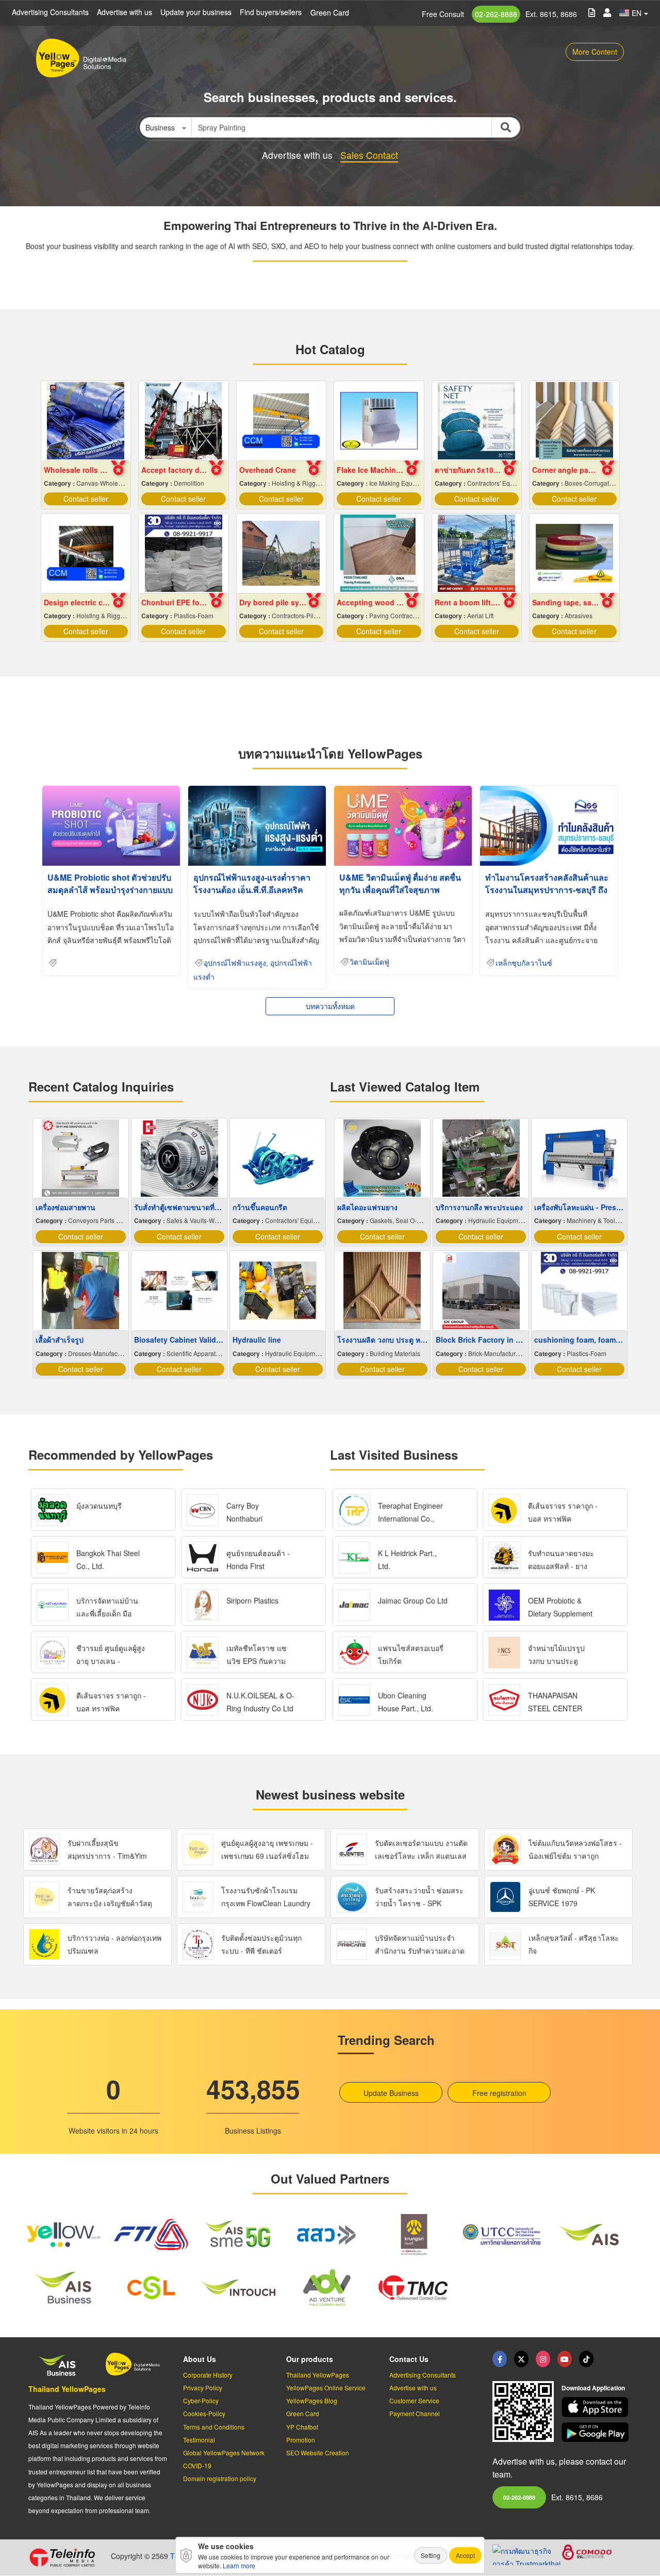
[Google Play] (597, 2432)
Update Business (391, 2093)
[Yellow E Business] (500, 2359)
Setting (431, 2555)
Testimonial (199, 2440)
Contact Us (409, 2359)
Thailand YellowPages (67, 2389)
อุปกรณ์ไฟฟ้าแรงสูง (235, 963)
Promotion (301, 2440)
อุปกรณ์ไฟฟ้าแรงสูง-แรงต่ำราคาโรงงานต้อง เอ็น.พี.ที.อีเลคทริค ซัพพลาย (252, 890)
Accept (465, 2555)
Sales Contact (369, 155)
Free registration (499, 2093)
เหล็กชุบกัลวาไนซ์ (524, 963)
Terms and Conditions (214, 2427)
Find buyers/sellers (271, 12)
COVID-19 (197, 2465)
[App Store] (597, 2407)
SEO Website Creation (318, 2453)
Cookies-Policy (204, 2413)
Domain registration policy (220, 2478)
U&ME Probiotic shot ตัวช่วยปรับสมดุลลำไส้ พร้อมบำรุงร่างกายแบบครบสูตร (110, 890)
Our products (310, 2359)
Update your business (196, 12)
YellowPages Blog (312, 2400)
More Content (595, 52)
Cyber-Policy (201, 2400)
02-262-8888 (496, 14)
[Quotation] (592, 12)
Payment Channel (415, 2413)
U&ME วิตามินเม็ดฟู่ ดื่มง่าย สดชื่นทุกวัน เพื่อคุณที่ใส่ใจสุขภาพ (400, 884)
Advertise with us (125, 12)
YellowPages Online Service (326, 2388)
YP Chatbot (302, 2427)
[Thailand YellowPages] (521, 2359)
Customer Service (414, 2400)
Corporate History (208, 2375)
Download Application (593, 2388)
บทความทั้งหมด (330, 1006)
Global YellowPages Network (224, 2453)
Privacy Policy (203, 2388)
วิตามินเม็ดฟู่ (369, 962)
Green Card (330, 12)
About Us (200, 2359)
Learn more (239, 2565)
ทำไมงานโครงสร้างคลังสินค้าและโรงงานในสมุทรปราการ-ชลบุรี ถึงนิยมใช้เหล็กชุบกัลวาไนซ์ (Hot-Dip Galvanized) (548, 896)
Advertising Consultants (50, 12)
